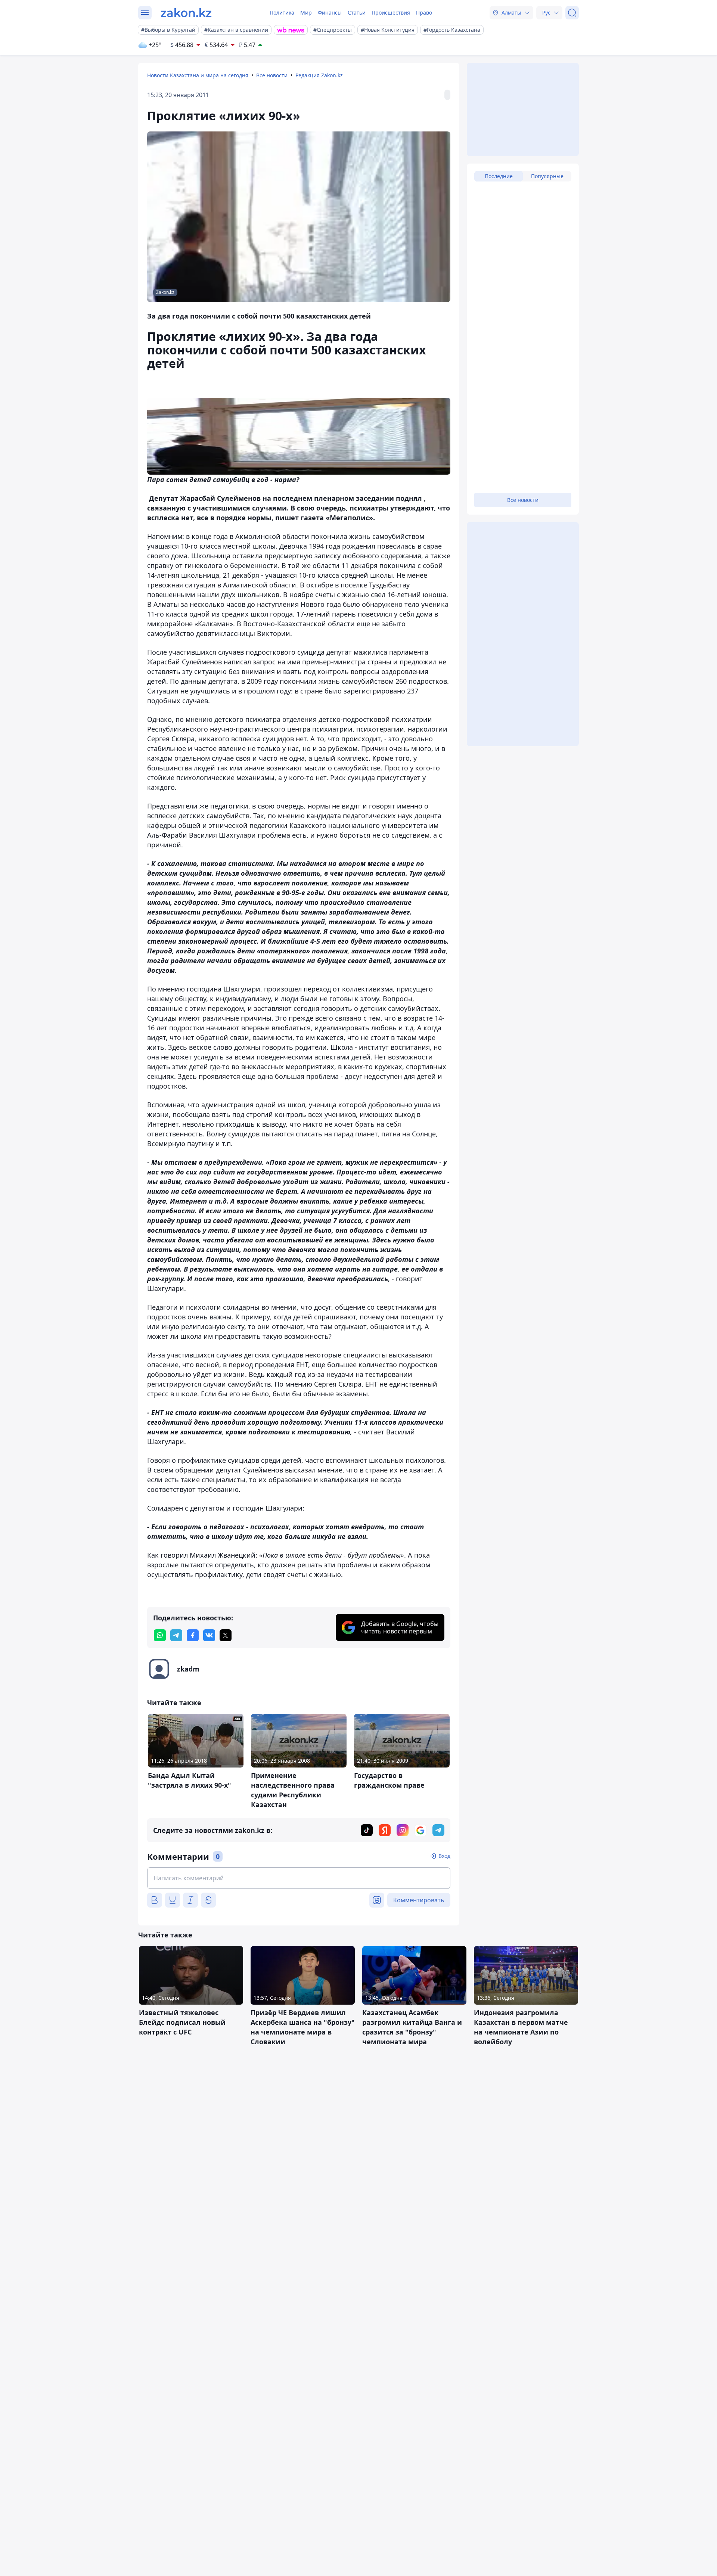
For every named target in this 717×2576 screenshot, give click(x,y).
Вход (444, 1856)
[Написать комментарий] (299, 1878)
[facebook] (193, 1635)
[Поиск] (572, 13)
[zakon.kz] (186, 13)
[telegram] (176, 1635)
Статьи (357, 13)
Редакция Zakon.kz (319, 75)
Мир (306, 13)
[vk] (209, 1635)
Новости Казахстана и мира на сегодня (198, 75)
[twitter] (226, 1635)
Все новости (272, 75)
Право (424, 13)
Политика (282, 13)
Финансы (330, 13)
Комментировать (419, 1900)
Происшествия (391, 13)
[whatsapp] (160, 1635)
